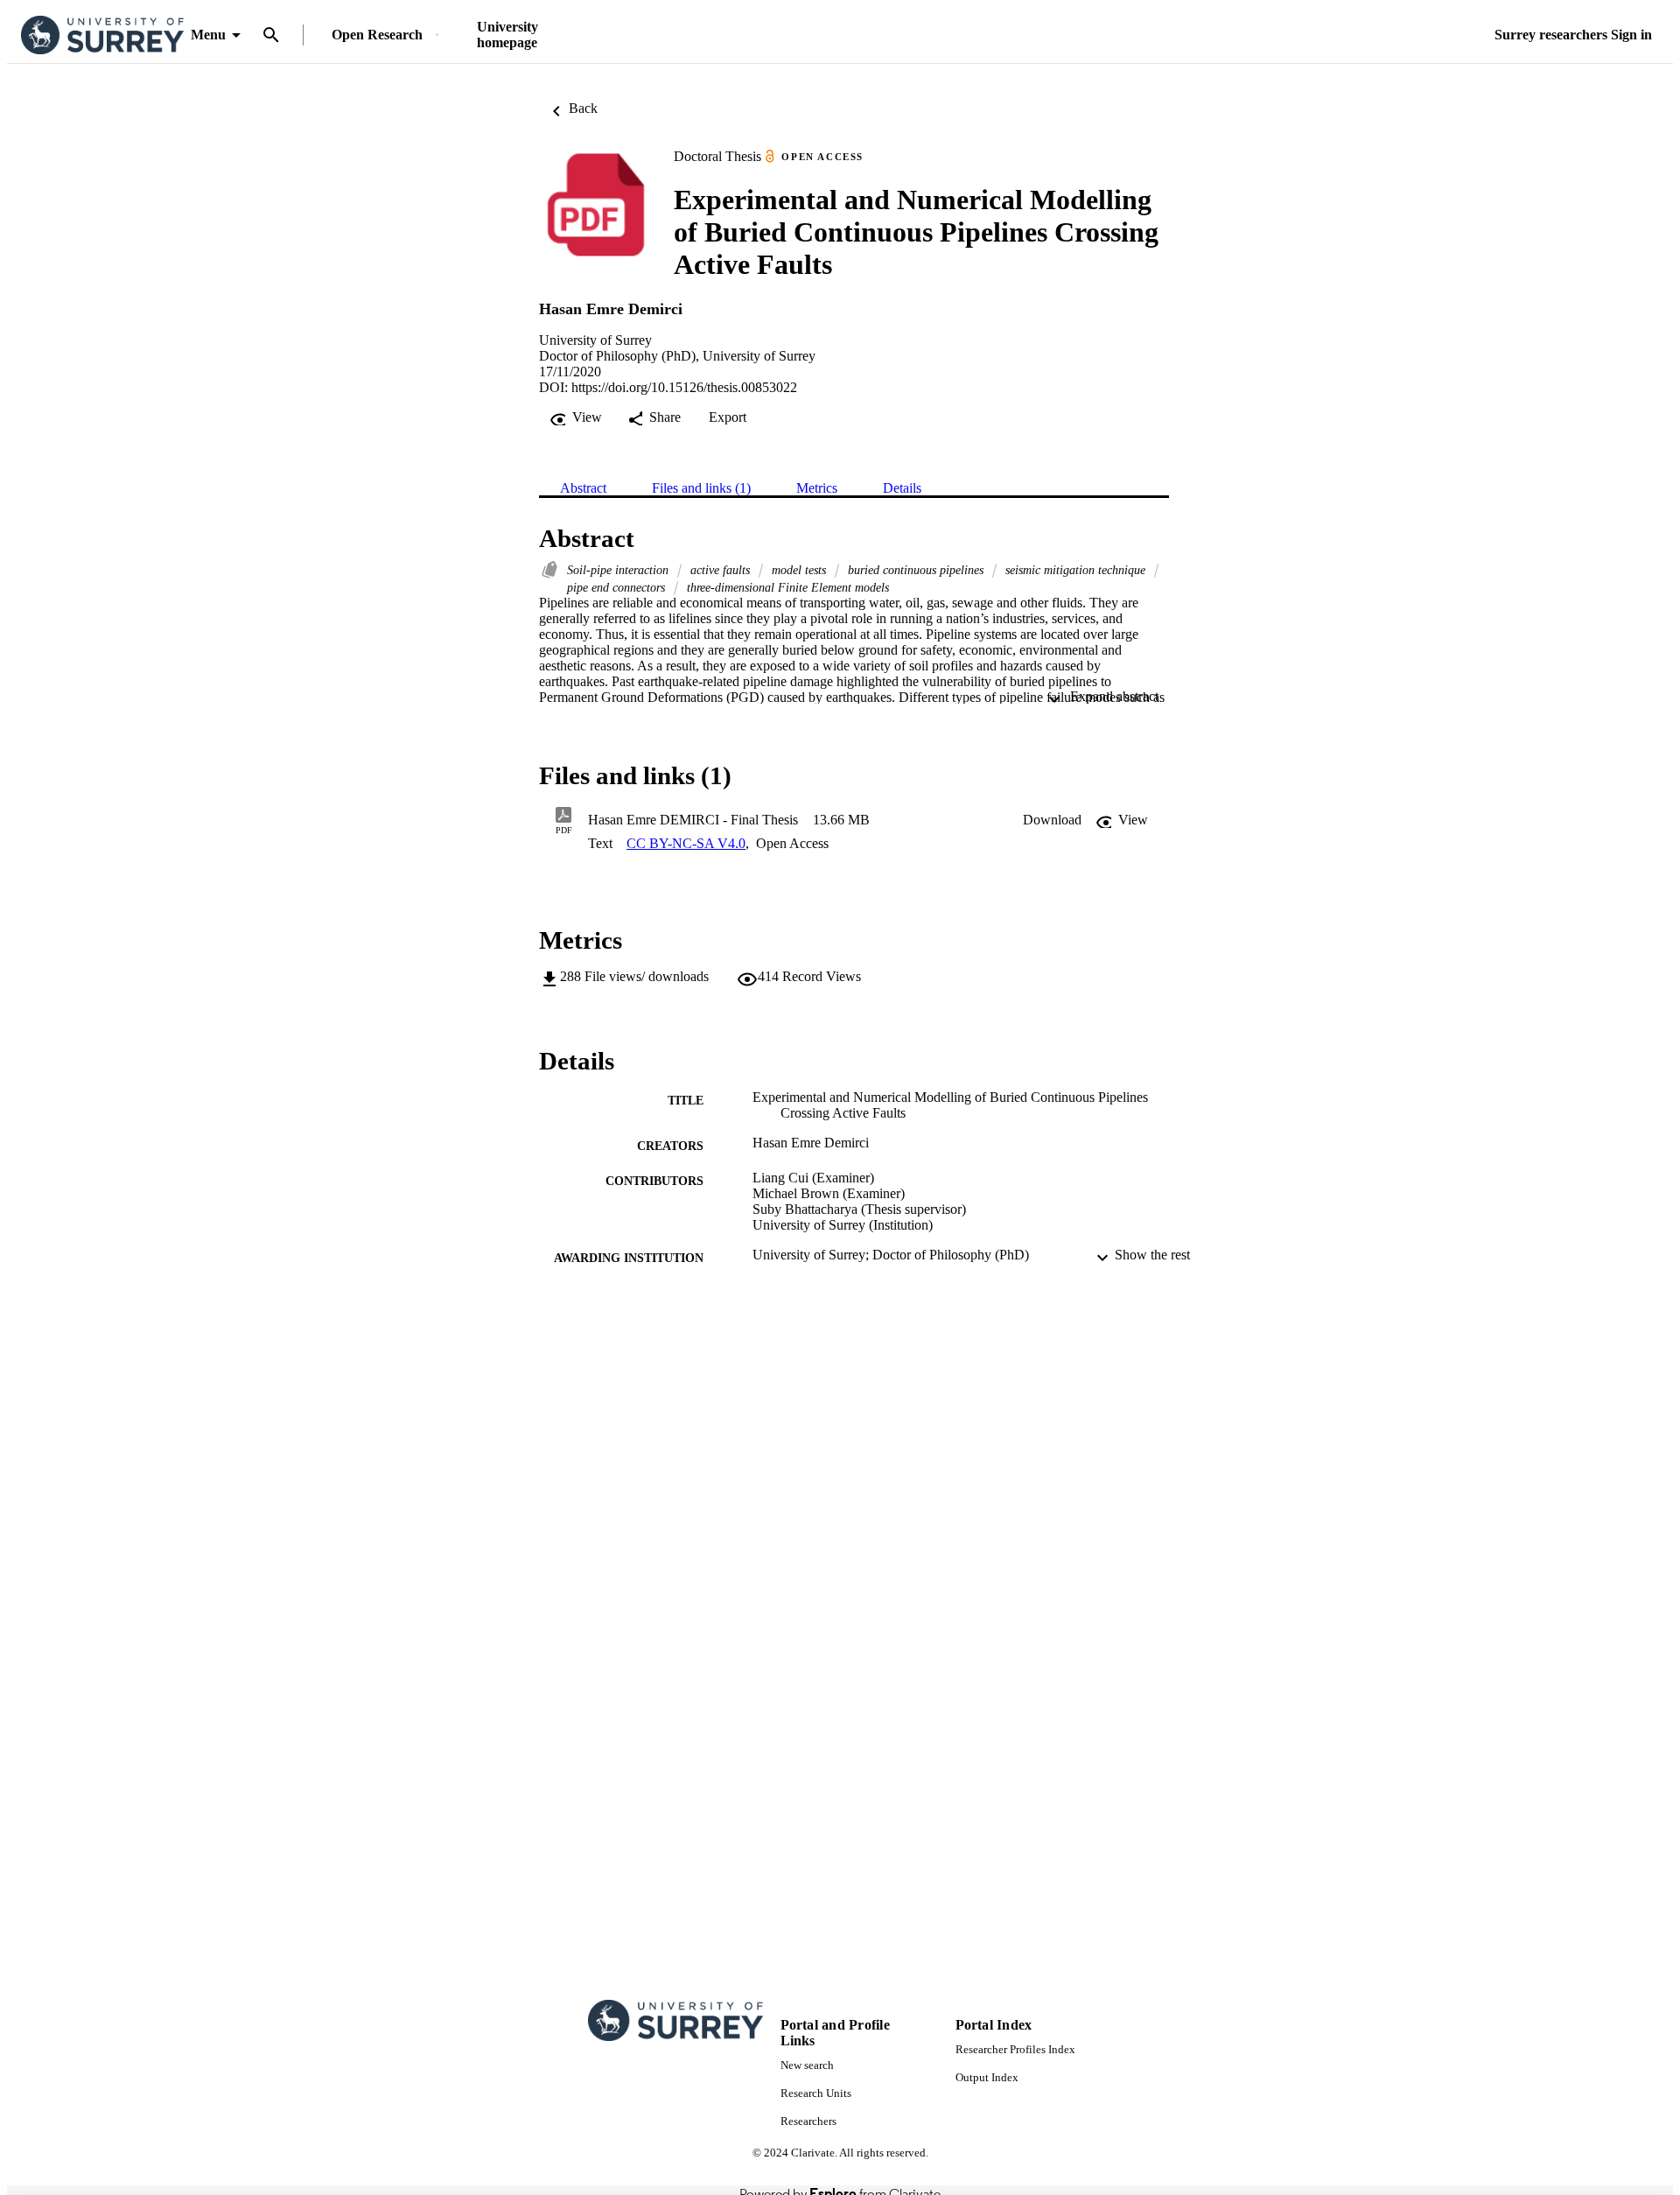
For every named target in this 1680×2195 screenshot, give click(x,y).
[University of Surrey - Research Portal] (102, 35)
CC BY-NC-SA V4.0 (686, 843)
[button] (1052, 820)
